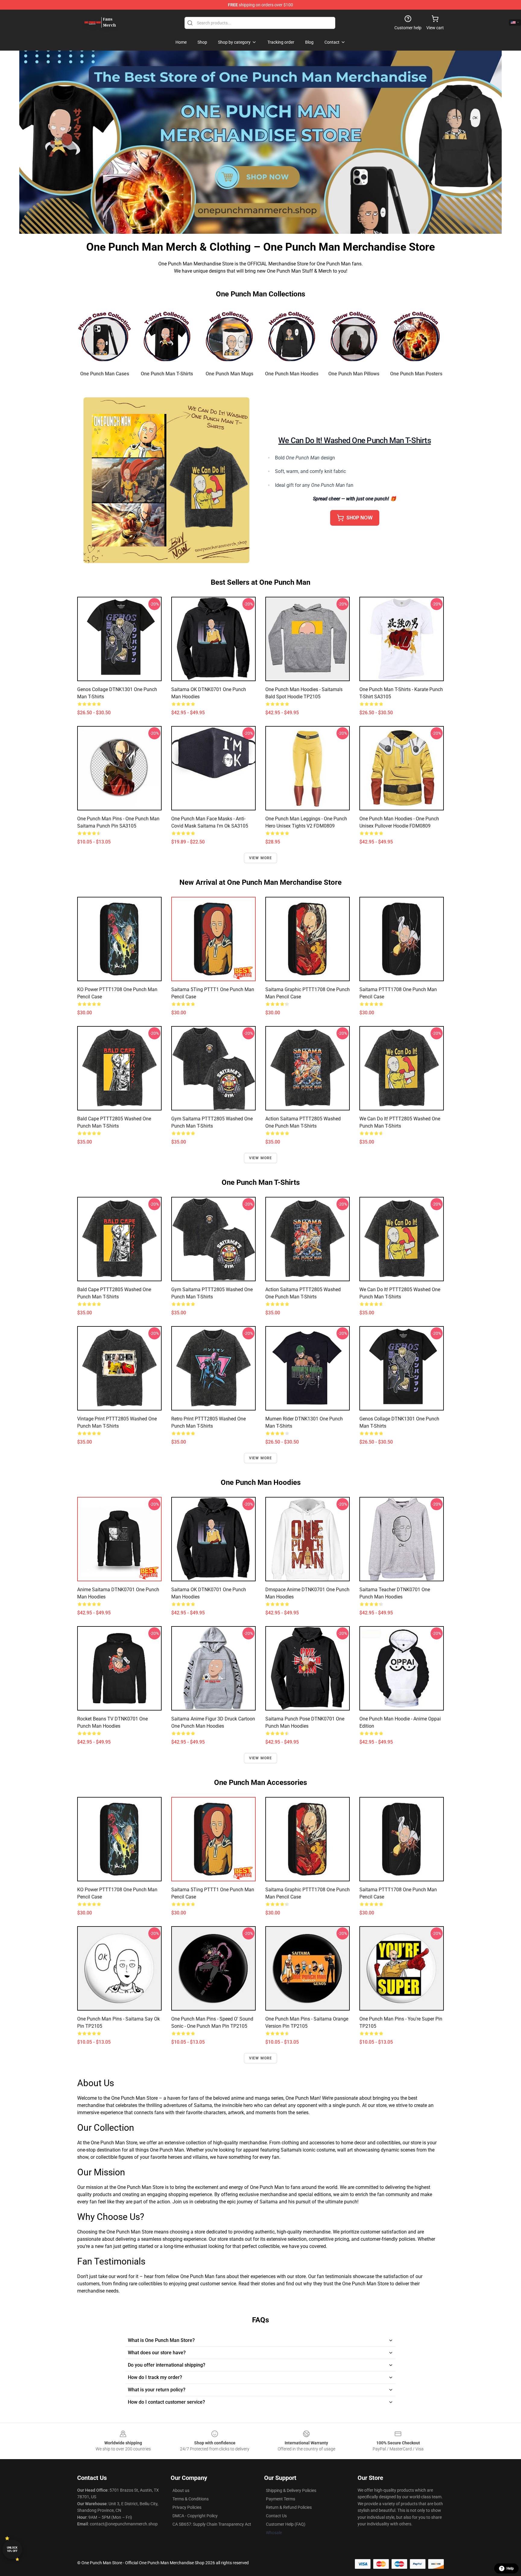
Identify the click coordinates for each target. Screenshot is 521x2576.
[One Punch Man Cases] (105, 336)
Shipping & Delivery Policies (291, 2490)
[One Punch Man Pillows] (354, 336)
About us (181, 2490)
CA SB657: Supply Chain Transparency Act (212, 2524)
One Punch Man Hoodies (292, 374)
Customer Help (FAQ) (286, 2524)
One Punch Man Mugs (229, 374)
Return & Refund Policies (289, 2507)
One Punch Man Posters (416, 374)
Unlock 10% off (12, 2549)
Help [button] (510, 2568)
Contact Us (276, 2516)
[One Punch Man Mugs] (229, 336)
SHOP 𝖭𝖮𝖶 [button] (360, 518)
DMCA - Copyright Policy (195, 2516)
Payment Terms (281, 2499)
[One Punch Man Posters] (416, 336)
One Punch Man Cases (105, 374)
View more (261, 858)
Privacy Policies (187, 2507)
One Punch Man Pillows (354, 374)
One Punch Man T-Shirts (167, 374)
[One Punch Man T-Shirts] (167, 336)
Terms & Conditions (191, 2499)
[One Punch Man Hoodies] (292, 336)
